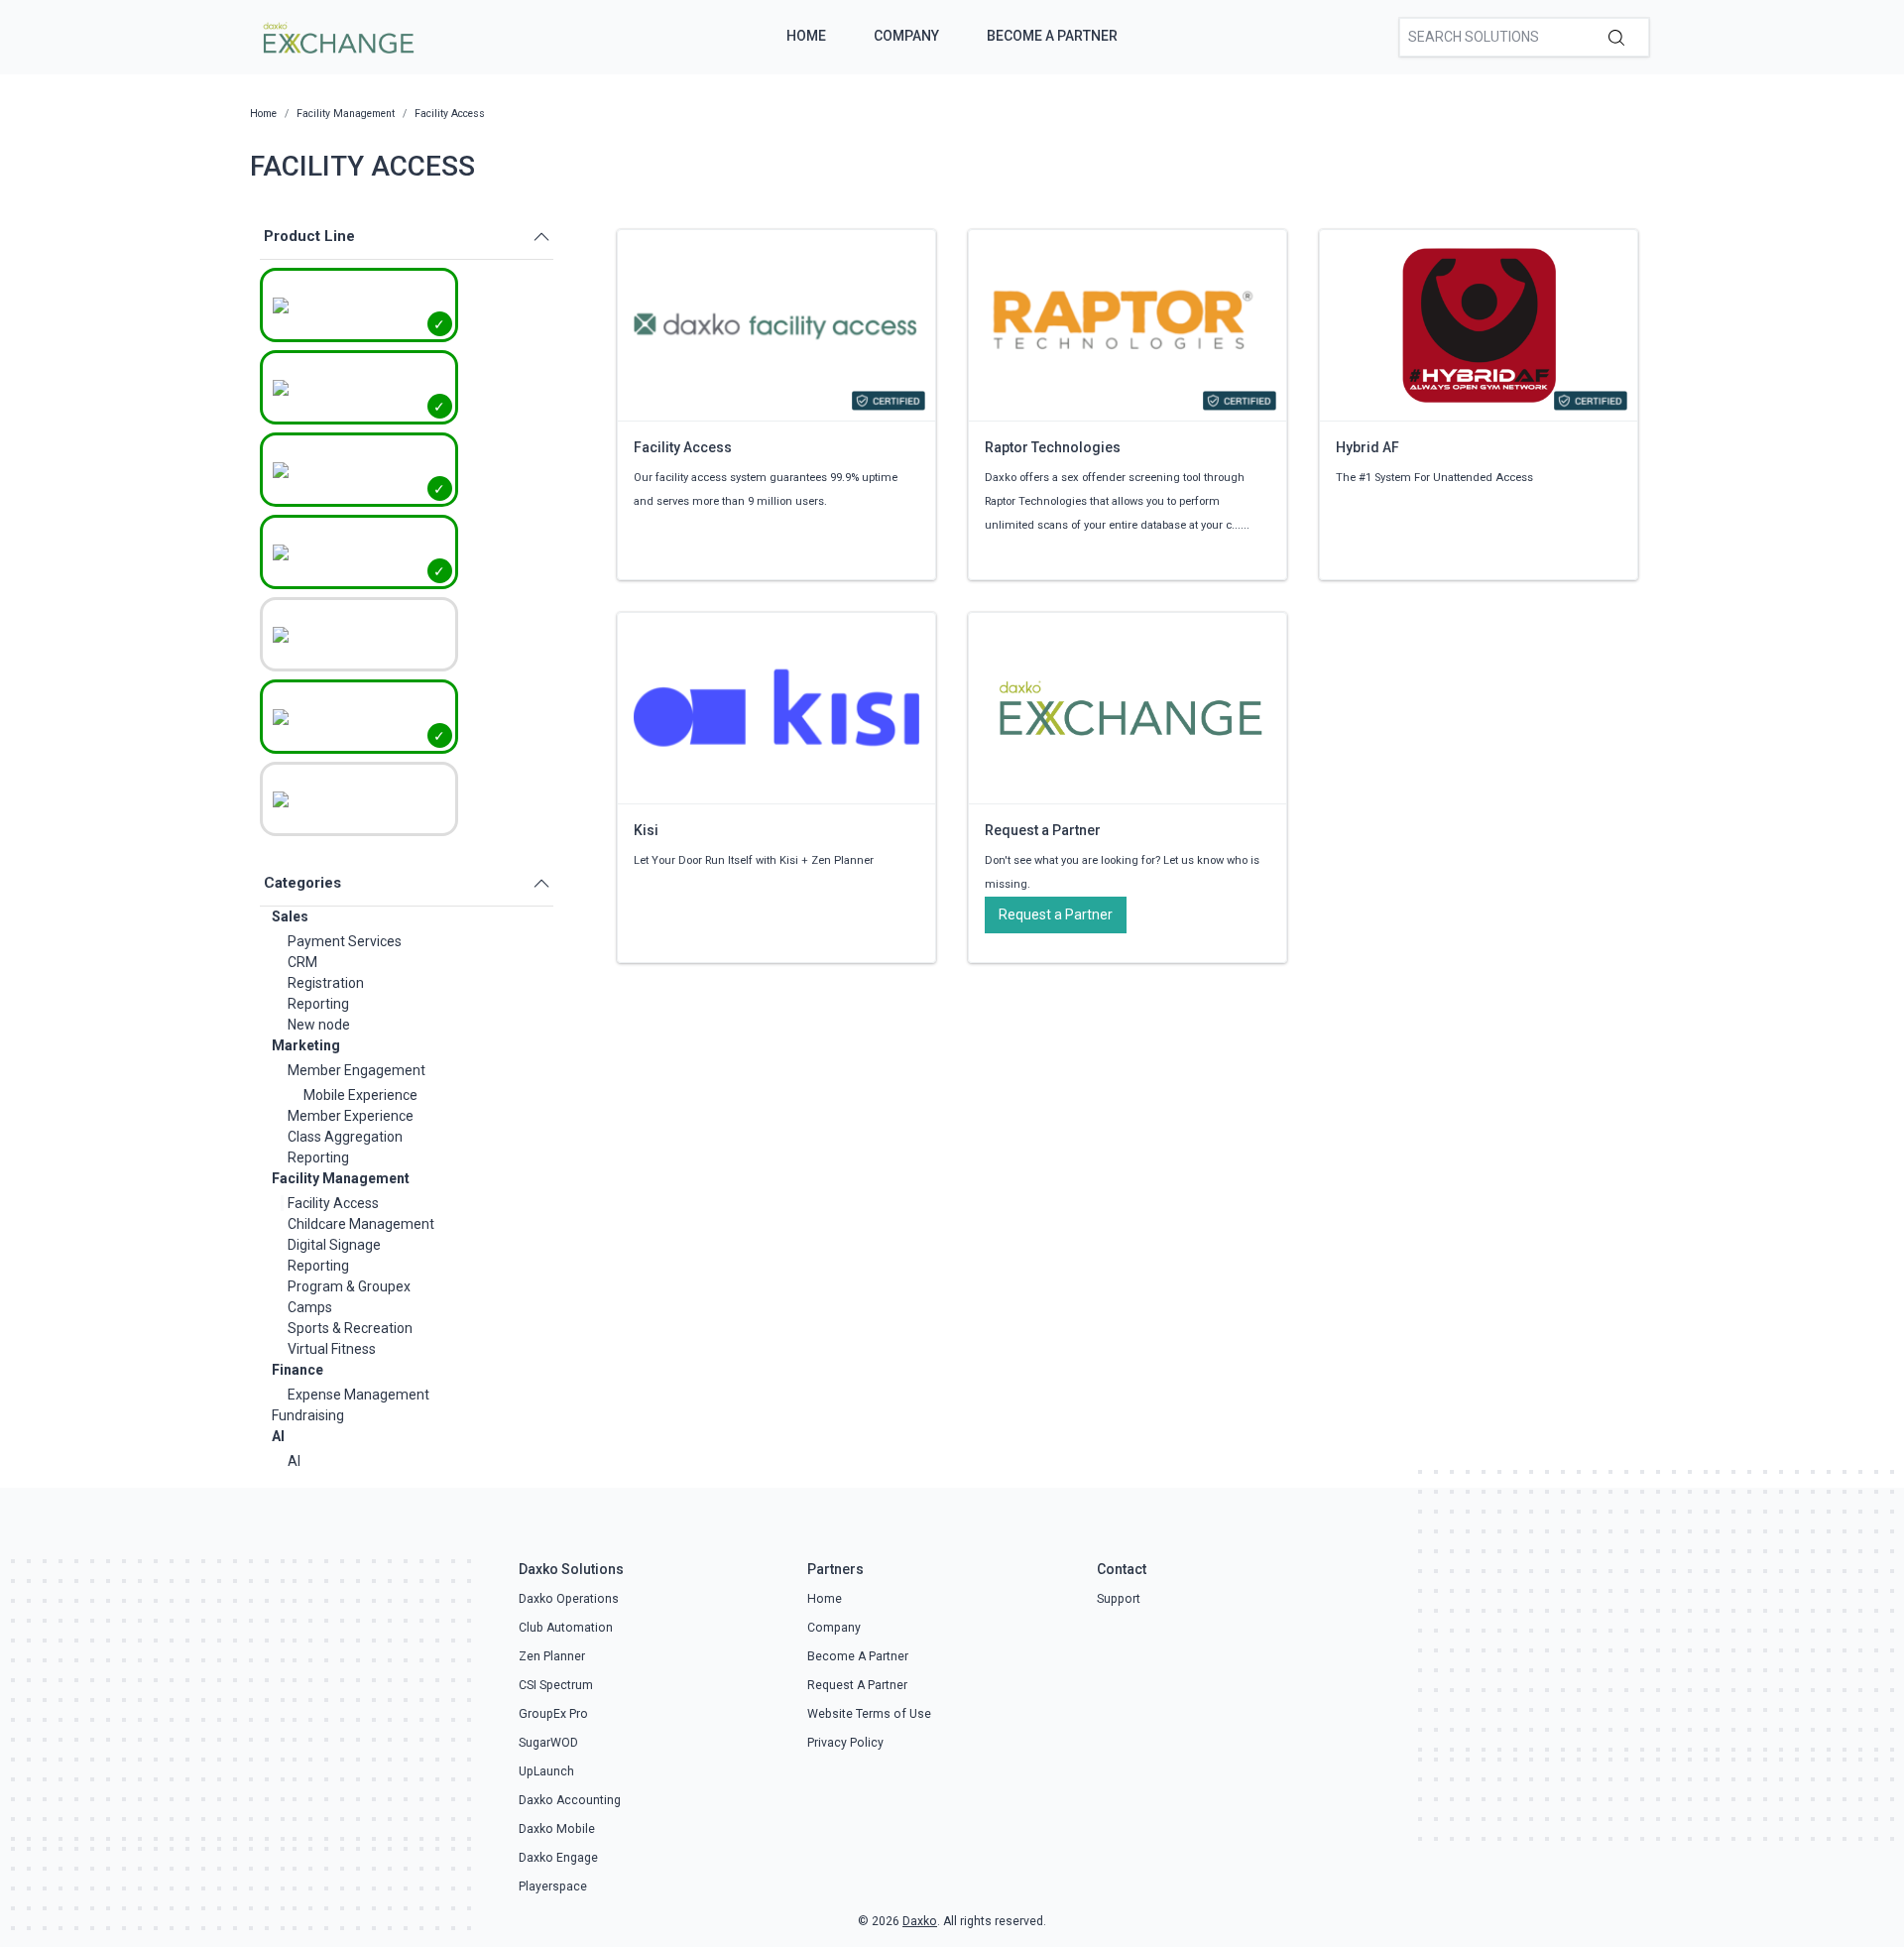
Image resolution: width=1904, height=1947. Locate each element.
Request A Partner (857, 1685)
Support (1119, 1599)
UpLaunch (546, 1771)
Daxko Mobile (557, 1829)
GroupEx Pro (553, 1714)
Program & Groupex (349, 1286)
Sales (290, 916)
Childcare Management (361, 1224)
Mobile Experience (360, 1095)
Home (806, 36)
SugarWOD (548, 1743)
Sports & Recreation (350, 1328)
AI (278, 1436)
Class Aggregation (345, 1137)
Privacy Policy (845, 1743)
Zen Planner (552, 1656)
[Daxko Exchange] (337, 36)
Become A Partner (1052, 36)
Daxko (920, 1921)
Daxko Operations (569, 1599)
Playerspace (553, 1886)
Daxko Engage (558, 1858)
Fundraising (308, 1415)
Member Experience (351, 1116)
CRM (302, 962)
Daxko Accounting (570, 1800)
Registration (326, 983)
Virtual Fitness (332, 1349)
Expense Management (358, 1395)
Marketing (306, 1045)
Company (906, 36)
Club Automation (566, 1628)
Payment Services (345, 941)
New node (319, 1025)
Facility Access (333, 1203)
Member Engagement (357, 1070)
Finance (297, 1370)
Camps (310, 1307)
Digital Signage (334, 1245)
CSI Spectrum (556, 1685)
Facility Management (341, 1178)
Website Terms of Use (869, 1714)
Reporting (318, 1004)
